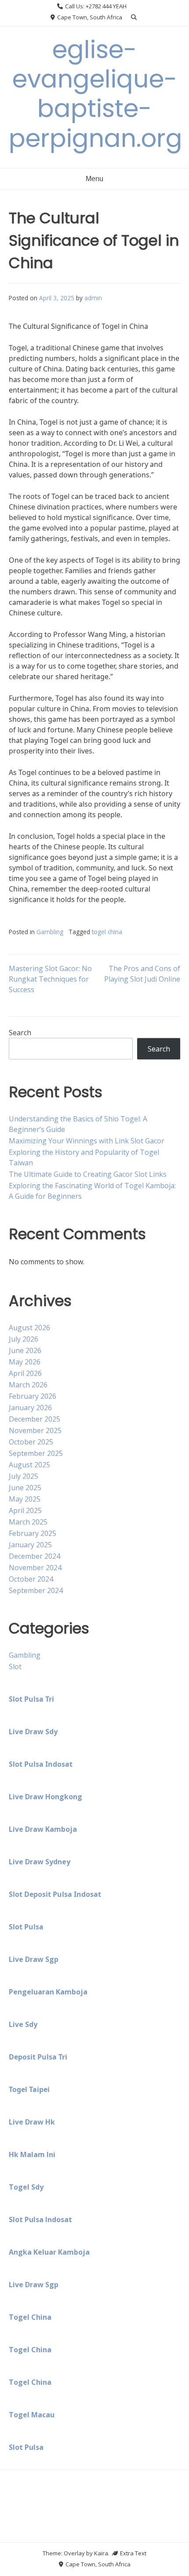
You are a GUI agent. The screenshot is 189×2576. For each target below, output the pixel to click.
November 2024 (35, 1568)
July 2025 (24, 1476)
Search (20, 1033)
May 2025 (25, 1499)
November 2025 (35, 1430)
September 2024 (36, 1590)
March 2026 (28, 1385)
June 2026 (25, 1350)
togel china (107, 932)
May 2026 (25, 1362)
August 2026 (29, 1328)
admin (93, 298)
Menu (94, 179)
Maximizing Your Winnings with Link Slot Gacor (87, 1141)
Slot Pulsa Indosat (41, 1764)
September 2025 (36, 1453)
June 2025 (25, 1488)
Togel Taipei (29, 2089)
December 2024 (35, 1556)
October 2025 (31, 1442)
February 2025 (33, 1533)
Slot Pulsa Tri (31, 1699)
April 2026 (25, 1373)
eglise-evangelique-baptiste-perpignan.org (96, 94)
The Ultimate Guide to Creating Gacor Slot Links (88, 1174)
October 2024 (31, 1579)
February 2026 (33, 1396)
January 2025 (30, 1545)
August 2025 (29, 1465)
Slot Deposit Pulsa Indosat (55, 1894)
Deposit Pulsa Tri (38, 2057)
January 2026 (30, 1408)
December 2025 (35, 1419)
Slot (15, 1666)
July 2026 (24, 1339)
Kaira (101, 2553)
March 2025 (28, 1522)
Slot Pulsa (26, 1927)
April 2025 (25, 1510)
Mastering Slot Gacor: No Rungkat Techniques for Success (50, 979)
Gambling (50, 932)
